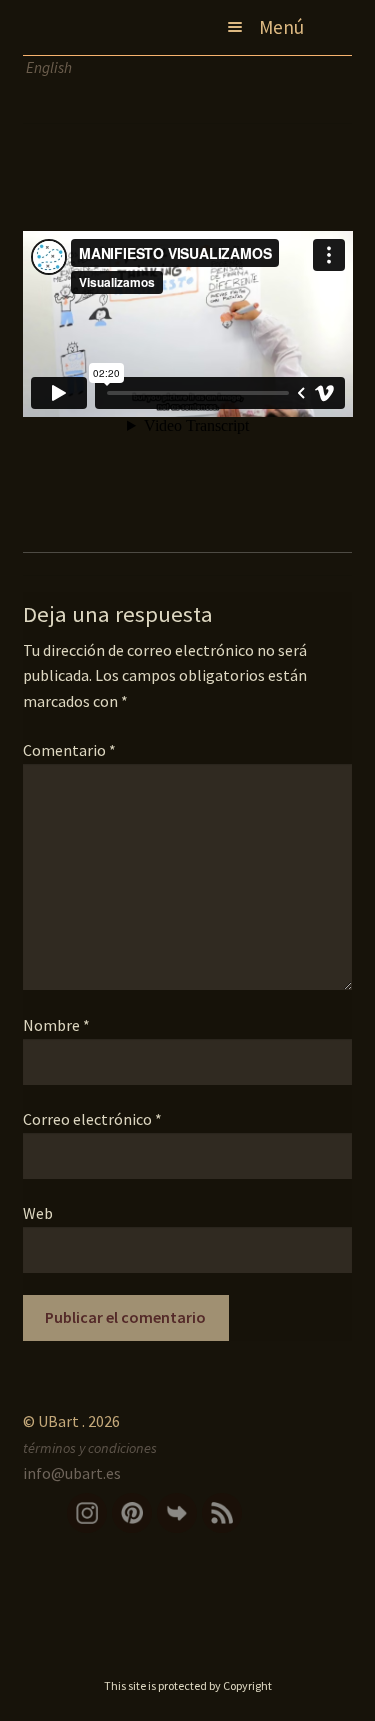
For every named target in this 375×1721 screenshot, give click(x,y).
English (49, 67)
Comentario (69, 750)
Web (38, 1213)
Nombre (56, 1025)
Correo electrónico (92, 1119)
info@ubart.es (72, 1473)
